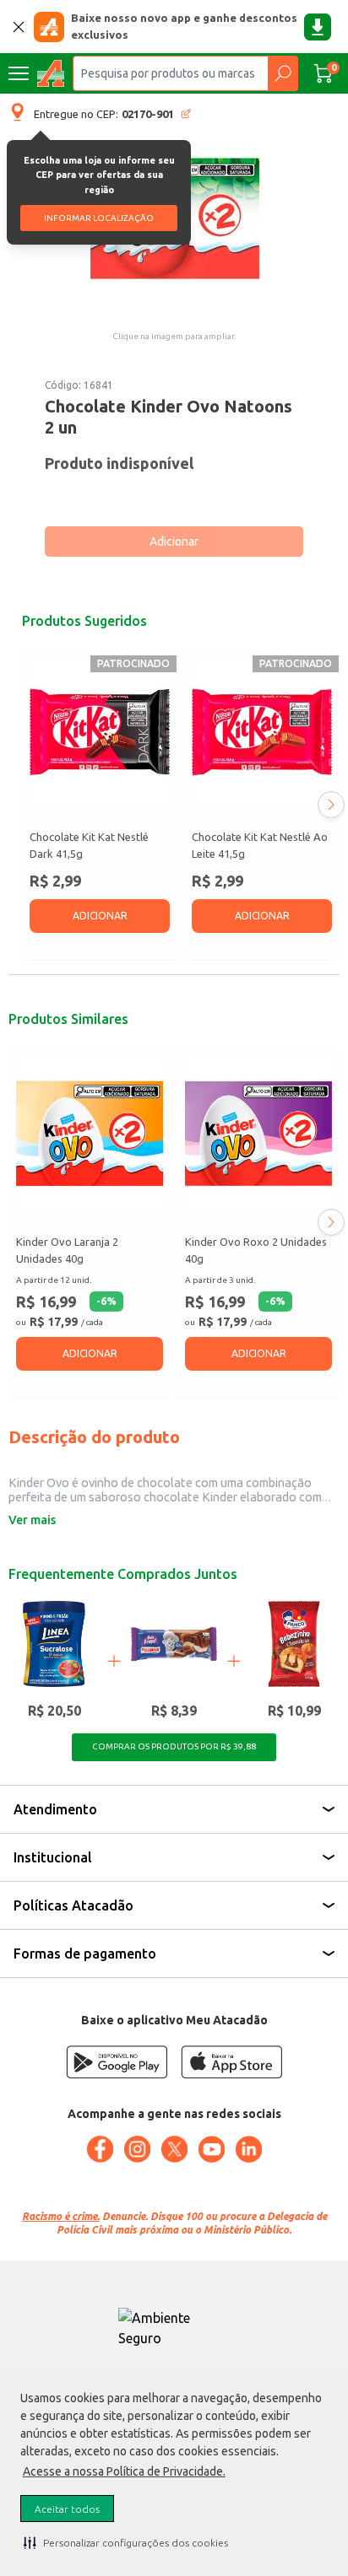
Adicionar (174, 542)
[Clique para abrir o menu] (19, 73)
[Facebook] (100, 2149)
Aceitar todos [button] (67, 2509)
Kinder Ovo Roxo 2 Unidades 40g (256, 1250)
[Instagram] (137, 2149)
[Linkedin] (248, 2149)
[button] (126, 2542)
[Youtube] (211, 2149)
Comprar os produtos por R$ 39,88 (174, 1746)
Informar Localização (99, 218)
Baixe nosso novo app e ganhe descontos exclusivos (184, 26)
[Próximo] (331, 805)
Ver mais (32, 1520)
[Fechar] (19, 27)
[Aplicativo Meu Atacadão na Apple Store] (231, 2062)
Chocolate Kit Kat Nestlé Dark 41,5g (89, 845)
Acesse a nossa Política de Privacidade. (124, 2471)
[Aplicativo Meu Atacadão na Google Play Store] (117, 2062)
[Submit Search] (283, 73)
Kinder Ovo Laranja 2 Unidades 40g (67, 1250)
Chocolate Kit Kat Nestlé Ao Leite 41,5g (260, 845)
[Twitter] (174, 2149)
